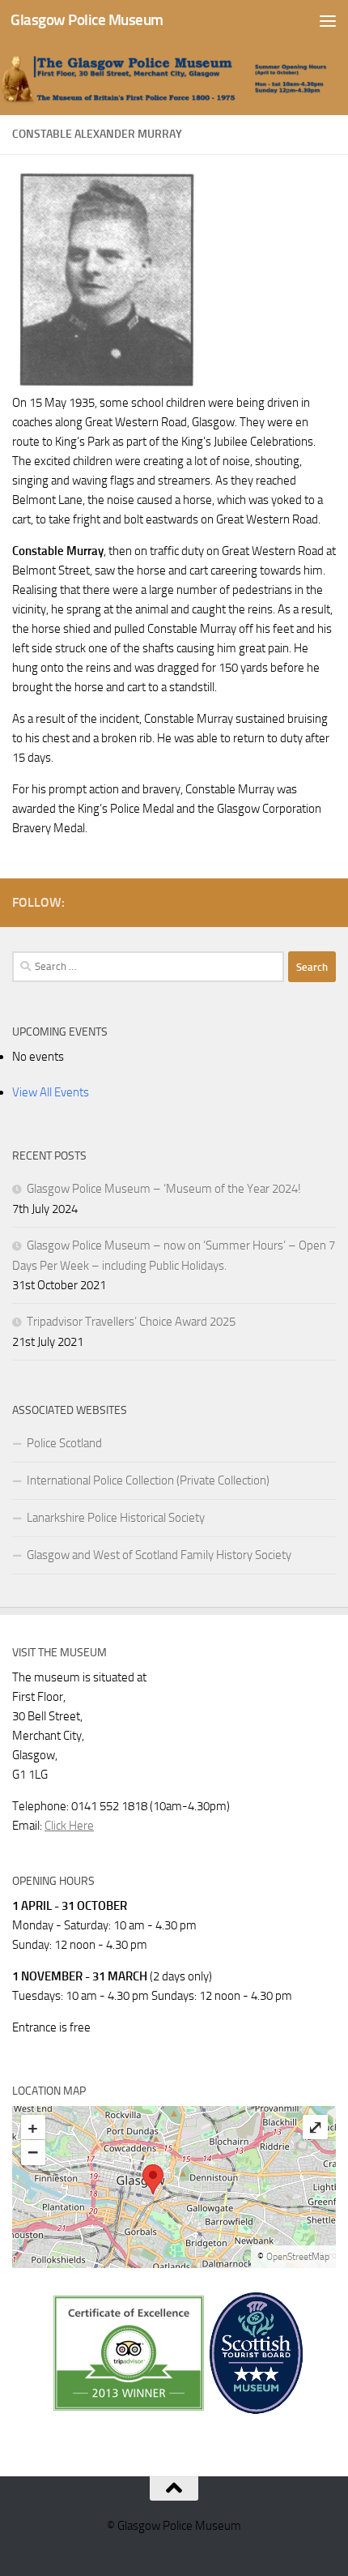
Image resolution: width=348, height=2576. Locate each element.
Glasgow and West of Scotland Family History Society (159, 1555)
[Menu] (328, 20)
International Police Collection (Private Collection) (148, 1480)
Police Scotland (64, 1443)
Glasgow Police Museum (87, 20)
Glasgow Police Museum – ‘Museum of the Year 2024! (164, 1189)
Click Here (69, 1826)
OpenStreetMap (298, 2257)
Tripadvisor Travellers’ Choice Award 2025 (131, 1322)
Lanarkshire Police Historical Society (116, 1518)
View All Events (51, 1092)
